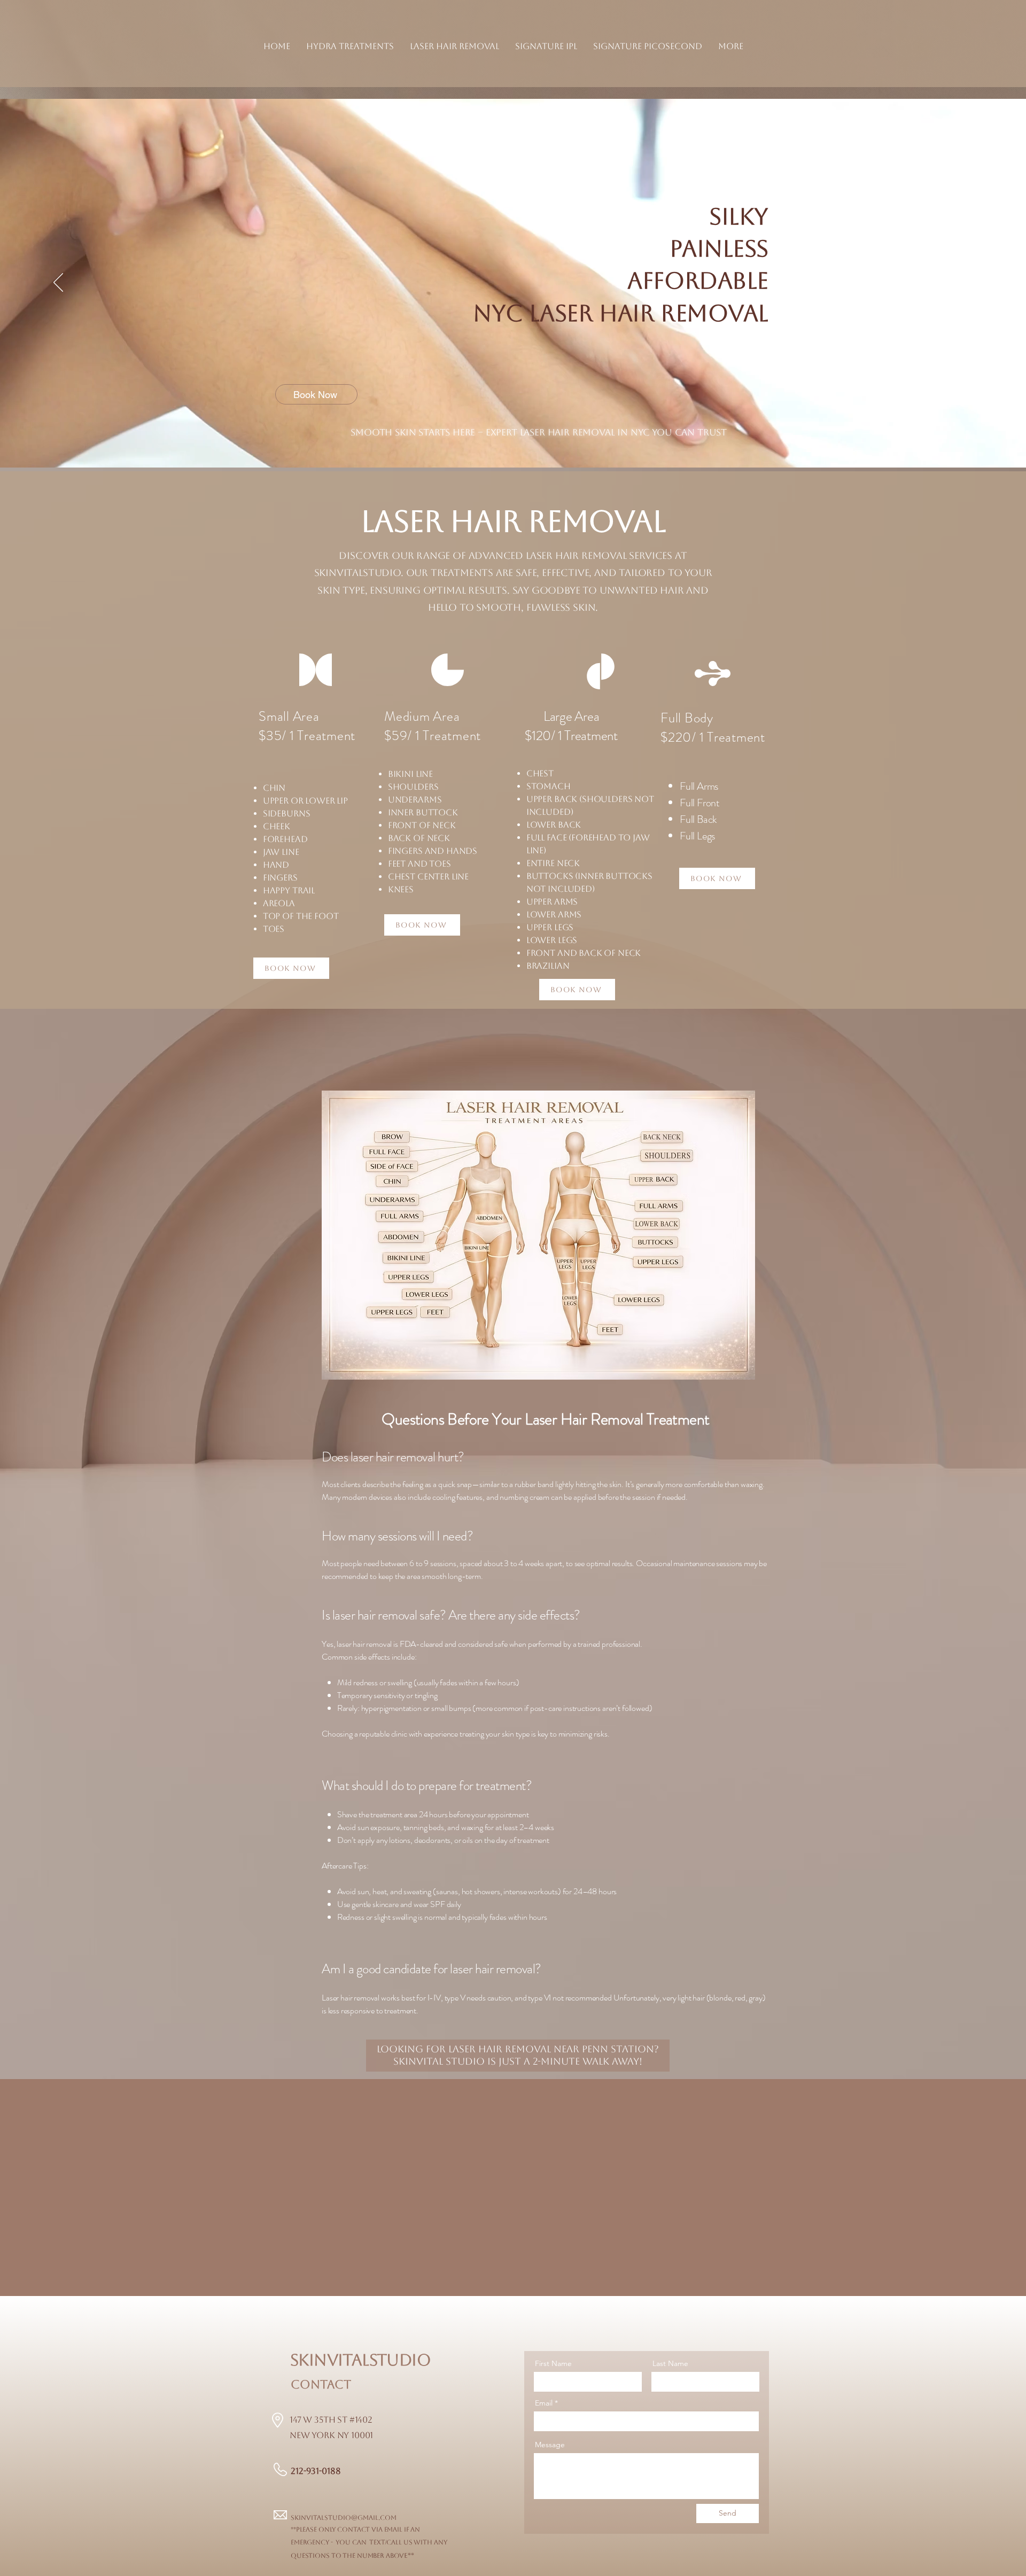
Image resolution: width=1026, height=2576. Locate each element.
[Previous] (58, 283)
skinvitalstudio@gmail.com (344, 2518)
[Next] (968, 283)
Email (544, 2403)
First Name (553, 2363)
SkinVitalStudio (360, 2360)
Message (550, 2445)
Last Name (670, 2363)
